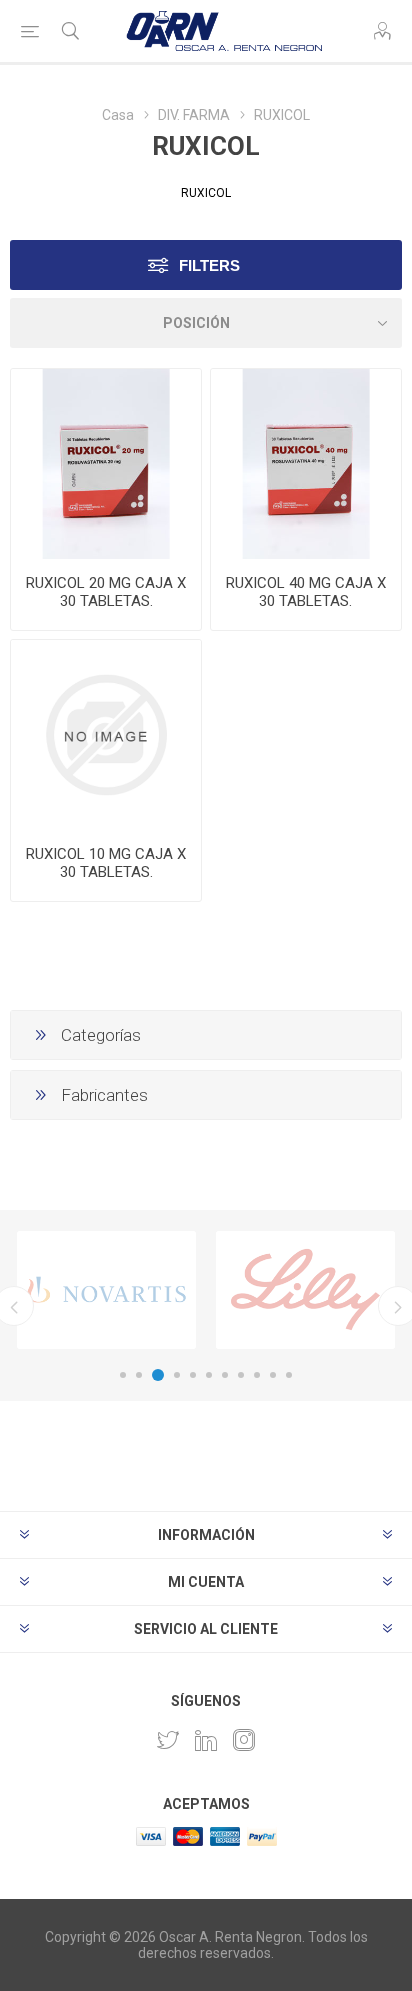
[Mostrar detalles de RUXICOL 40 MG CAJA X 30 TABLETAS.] (306, 464)
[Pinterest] (206, 1740)
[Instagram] (244, 1740)
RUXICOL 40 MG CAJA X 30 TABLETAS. (306, 592)
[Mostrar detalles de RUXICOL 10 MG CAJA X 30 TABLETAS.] (106, 735)
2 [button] (139, 1375)
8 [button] (241, 1375)
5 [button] (193, 1375)
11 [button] (289, 1375)
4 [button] (177, 1375)
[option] (106, 1290)
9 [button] (257, 1375)
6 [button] (209, 1375)
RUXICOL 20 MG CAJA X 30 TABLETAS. (106, 592)
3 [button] (158, 1375)
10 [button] (273, 1375)
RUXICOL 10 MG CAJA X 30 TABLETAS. (106, 863)
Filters (209, 265)
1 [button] (123, 1375)
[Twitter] (168, 1740)
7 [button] (225, 1375)
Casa (118, 115)
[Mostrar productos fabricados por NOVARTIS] (106, 1290)
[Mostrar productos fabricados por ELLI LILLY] (305, 1290)
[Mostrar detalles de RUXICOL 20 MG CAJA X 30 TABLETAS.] (106, 464)
